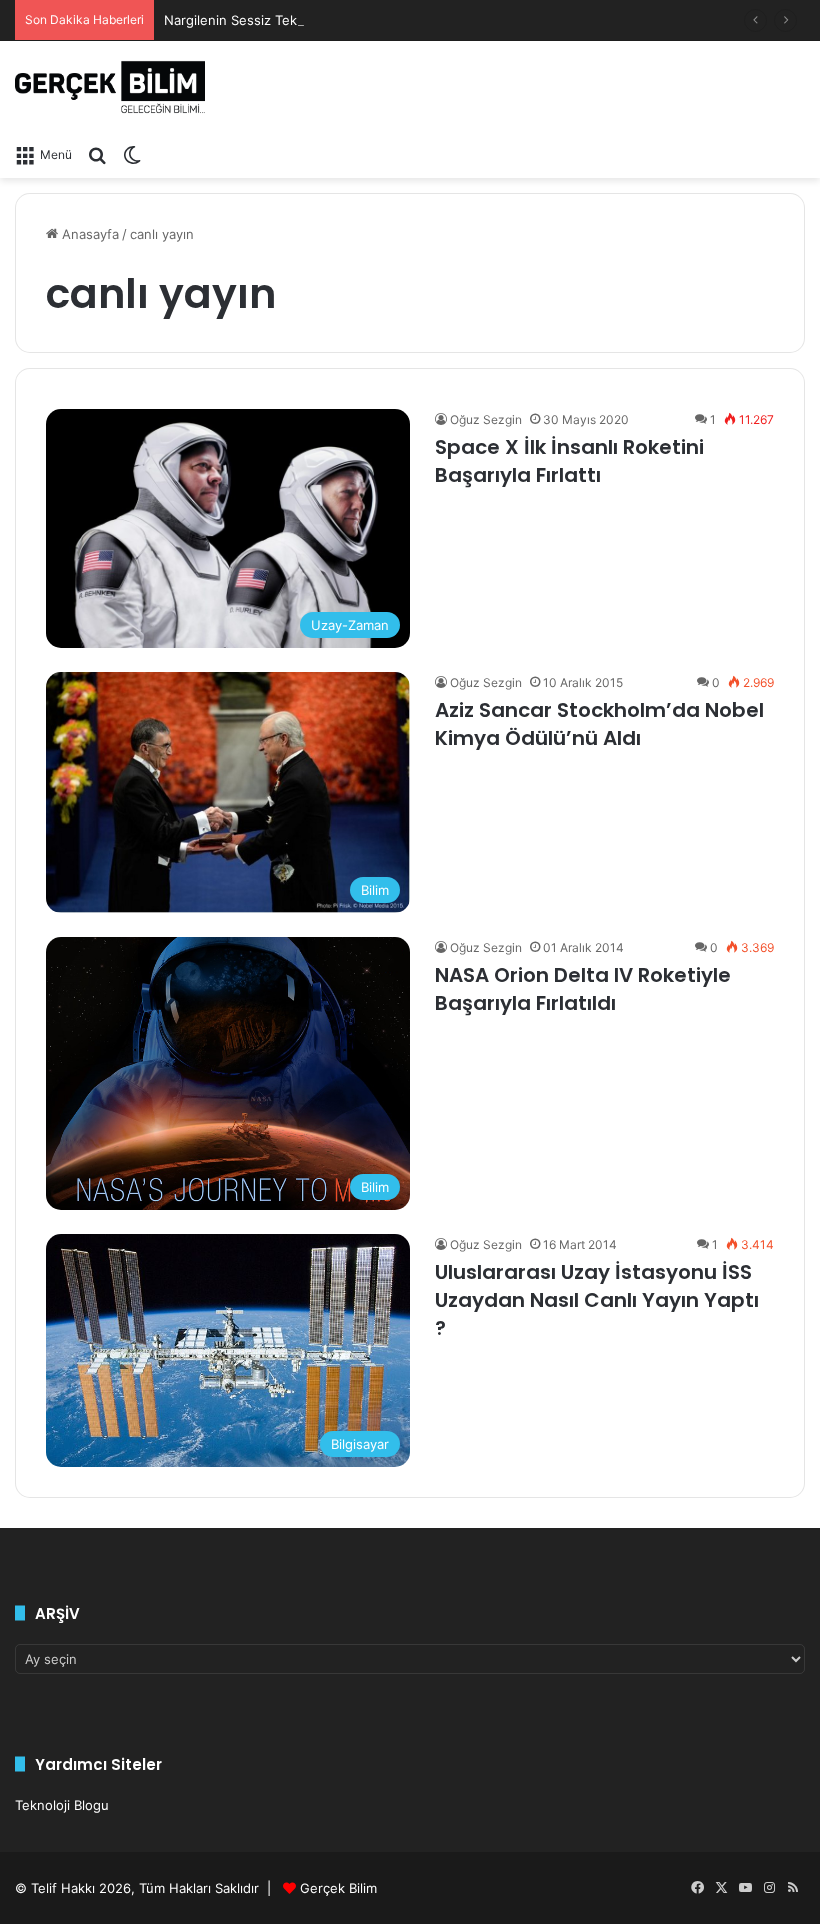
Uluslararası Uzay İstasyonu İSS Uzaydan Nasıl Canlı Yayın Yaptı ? (597, 1300)
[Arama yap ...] (97, 154)
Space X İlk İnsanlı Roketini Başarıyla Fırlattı (569, 461)
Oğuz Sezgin (486, 419)
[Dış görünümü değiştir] (132, 154)
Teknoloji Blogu (62, 1805)
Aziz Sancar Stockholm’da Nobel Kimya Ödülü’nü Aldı (599, 724)
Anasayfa (88, 234)
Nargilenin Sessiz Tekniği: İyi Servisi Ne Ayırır (303, 20)
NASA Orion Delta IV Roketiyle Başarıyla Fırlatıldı (583, 989)
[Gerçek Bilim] (110, 87)
